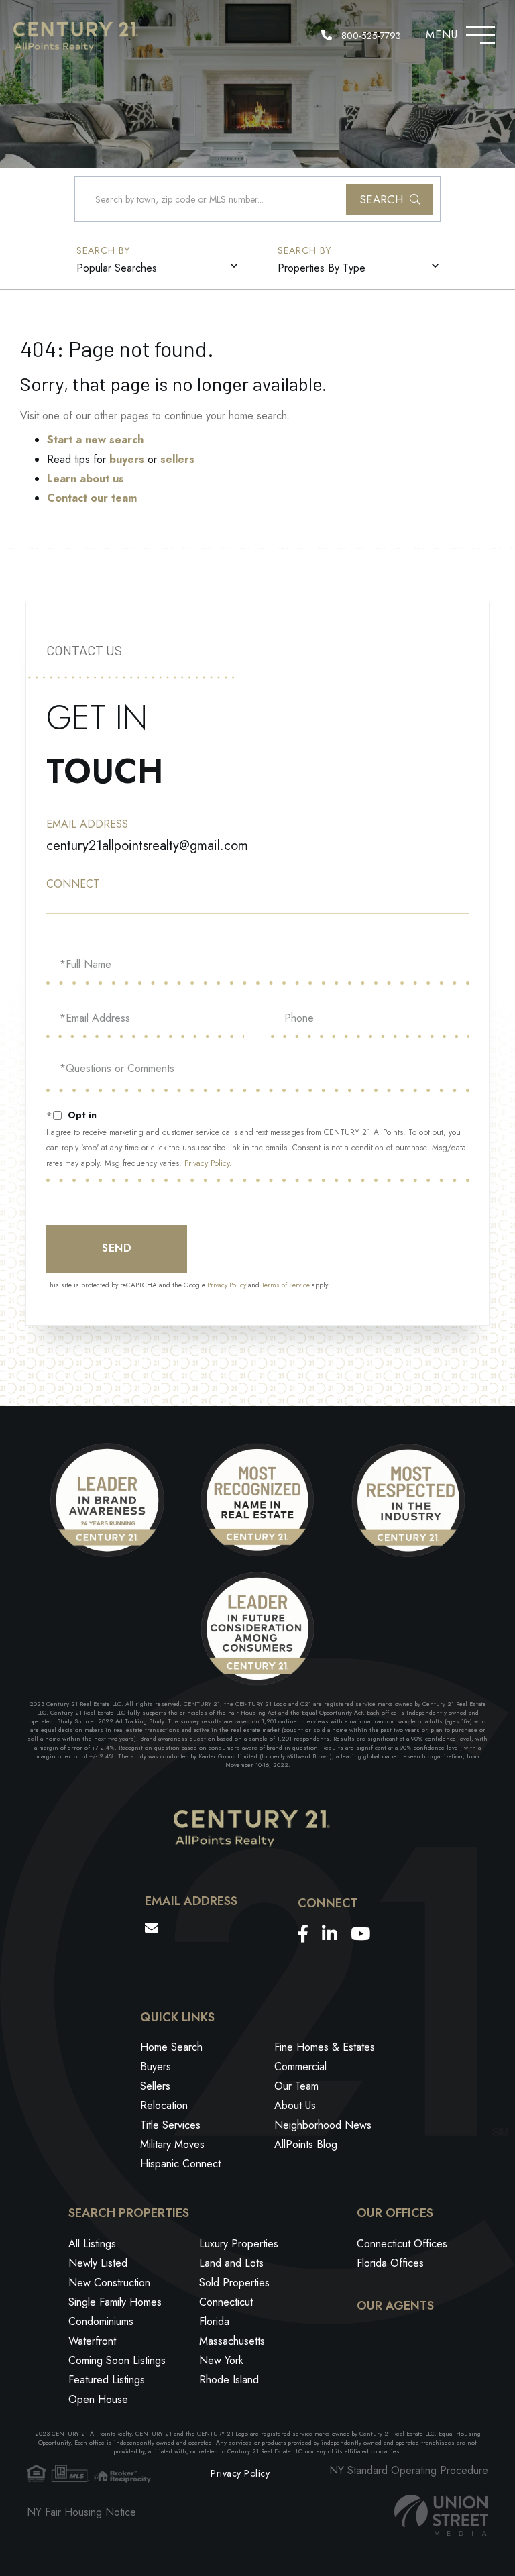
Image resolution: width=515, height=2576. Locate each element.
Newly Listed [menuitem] (98, 2263)
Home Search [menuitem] (171, 2047)
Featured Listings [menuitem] (107, 2380)
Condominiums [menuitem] (101, 2321)
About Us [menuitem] (295, 2105)
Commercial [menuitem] (300, 2067)
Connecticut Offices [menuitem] (402, 2244)
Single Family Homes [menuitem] (115, 2302)
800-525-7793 (370, 36)
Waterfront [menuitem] (92, 2341)
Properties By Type (322, 268)
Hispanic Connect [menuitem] (180, 2164)
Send (117, 1248)
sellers (177, 459)
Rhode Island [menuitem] (229, 2380)
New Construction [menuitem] (109, 2283)
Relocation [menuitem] (164, 2105)
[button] (390, 199)
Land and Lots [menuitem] (231, 2263)
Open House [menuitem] (98, 2399)
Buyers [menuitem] (156, 2067)
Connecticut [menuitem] (226, 2302)
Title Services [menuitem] (170, 2125)
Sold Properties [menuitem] (234, 2283)
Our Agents (395, 2306)
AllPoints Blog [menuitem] (306, 2144)
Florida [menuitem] (214, 2321)
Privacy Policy (207, 1163)
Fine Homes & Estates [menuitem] (325, 2047)
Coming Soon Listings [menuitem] (117, 2360)
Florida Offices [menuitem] (390, 2263)
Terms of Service (286, 1285)
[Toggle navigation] (480, 32)
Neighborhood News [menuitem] (323, 2125)
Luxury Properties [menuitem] (239, 2244)
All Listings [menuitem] (92, 2244)
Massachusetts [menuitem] (232, 2341)
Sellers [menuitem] (155, 2086)
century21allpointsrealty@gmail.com (147, 846)
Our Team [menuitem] (296, 2086)
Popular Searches (117, 268)
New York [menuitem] (221, 2360)
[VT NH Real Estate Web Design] (441, 2515)
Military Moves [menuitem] (172, 2144)
